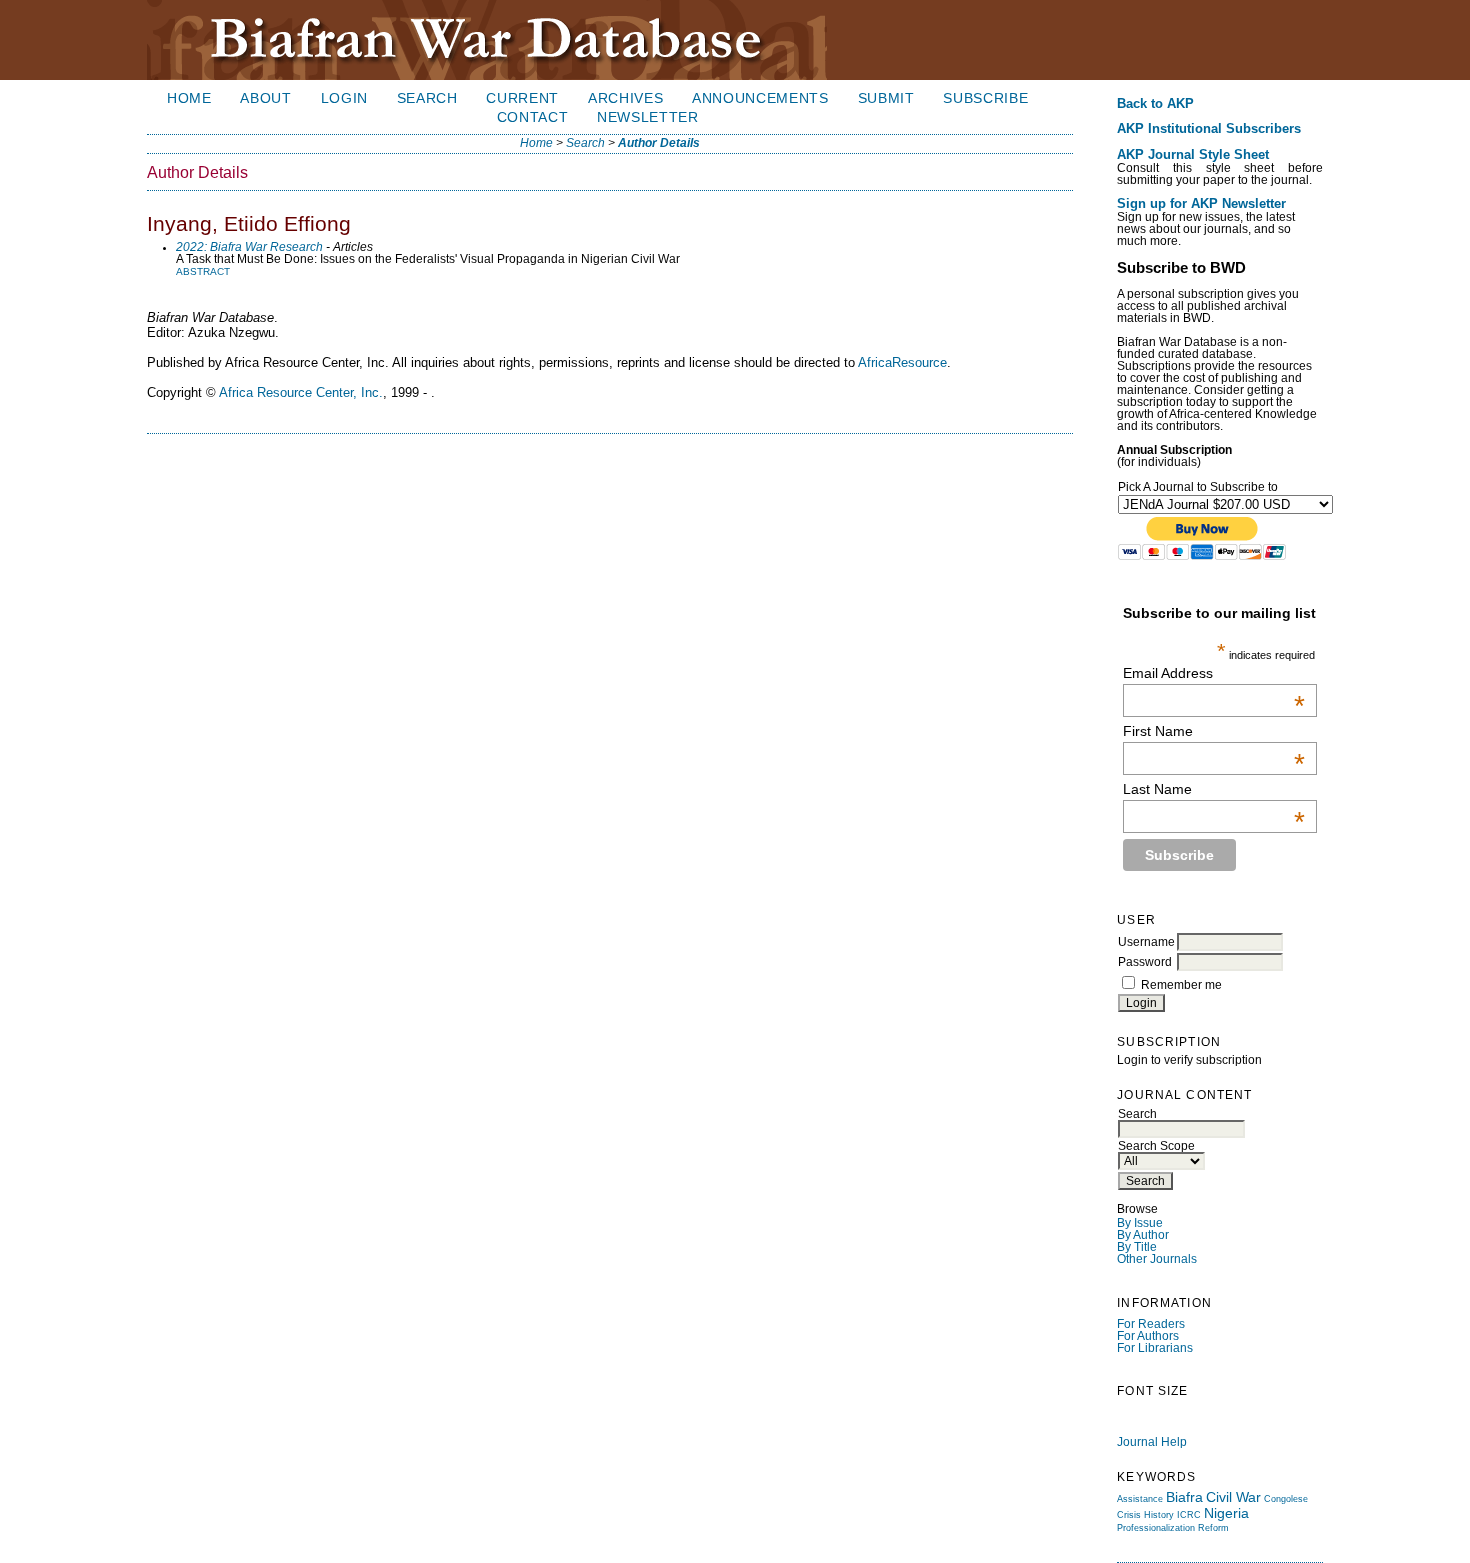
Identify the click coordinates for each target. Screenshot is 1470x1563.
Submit (886, 98)
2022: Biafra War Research (249, 247)
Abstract (203, 271)
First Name (1214, 731)
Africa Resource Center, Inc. (301, 392)
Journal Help (1152, 1442)
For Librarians (1155, 1348)
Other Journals (1157, 1259)
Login (344, 98)
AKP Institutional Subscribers (1209, 129)
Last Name (1214, 789)
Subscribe (985, 98)
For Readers (1151, 1324)
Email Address (1214, 673)
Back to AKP (1155, 104)
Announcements (760, 98)
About (265, 98)
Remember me (1181, 985)
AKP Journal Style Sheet (1193, 155)
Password (1145, 962)
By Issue (1140, 1223)
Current (522, 98)
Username (1146, 942)
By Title (1137, 1247)
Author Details (659, 143)
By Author (1143, 1235)
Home (189, 98)
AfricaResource (902, 362)
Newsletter (648, 117)
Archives (625, 98)
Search (427, 98)
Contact (533, 117)
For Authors (1148, 1336)
